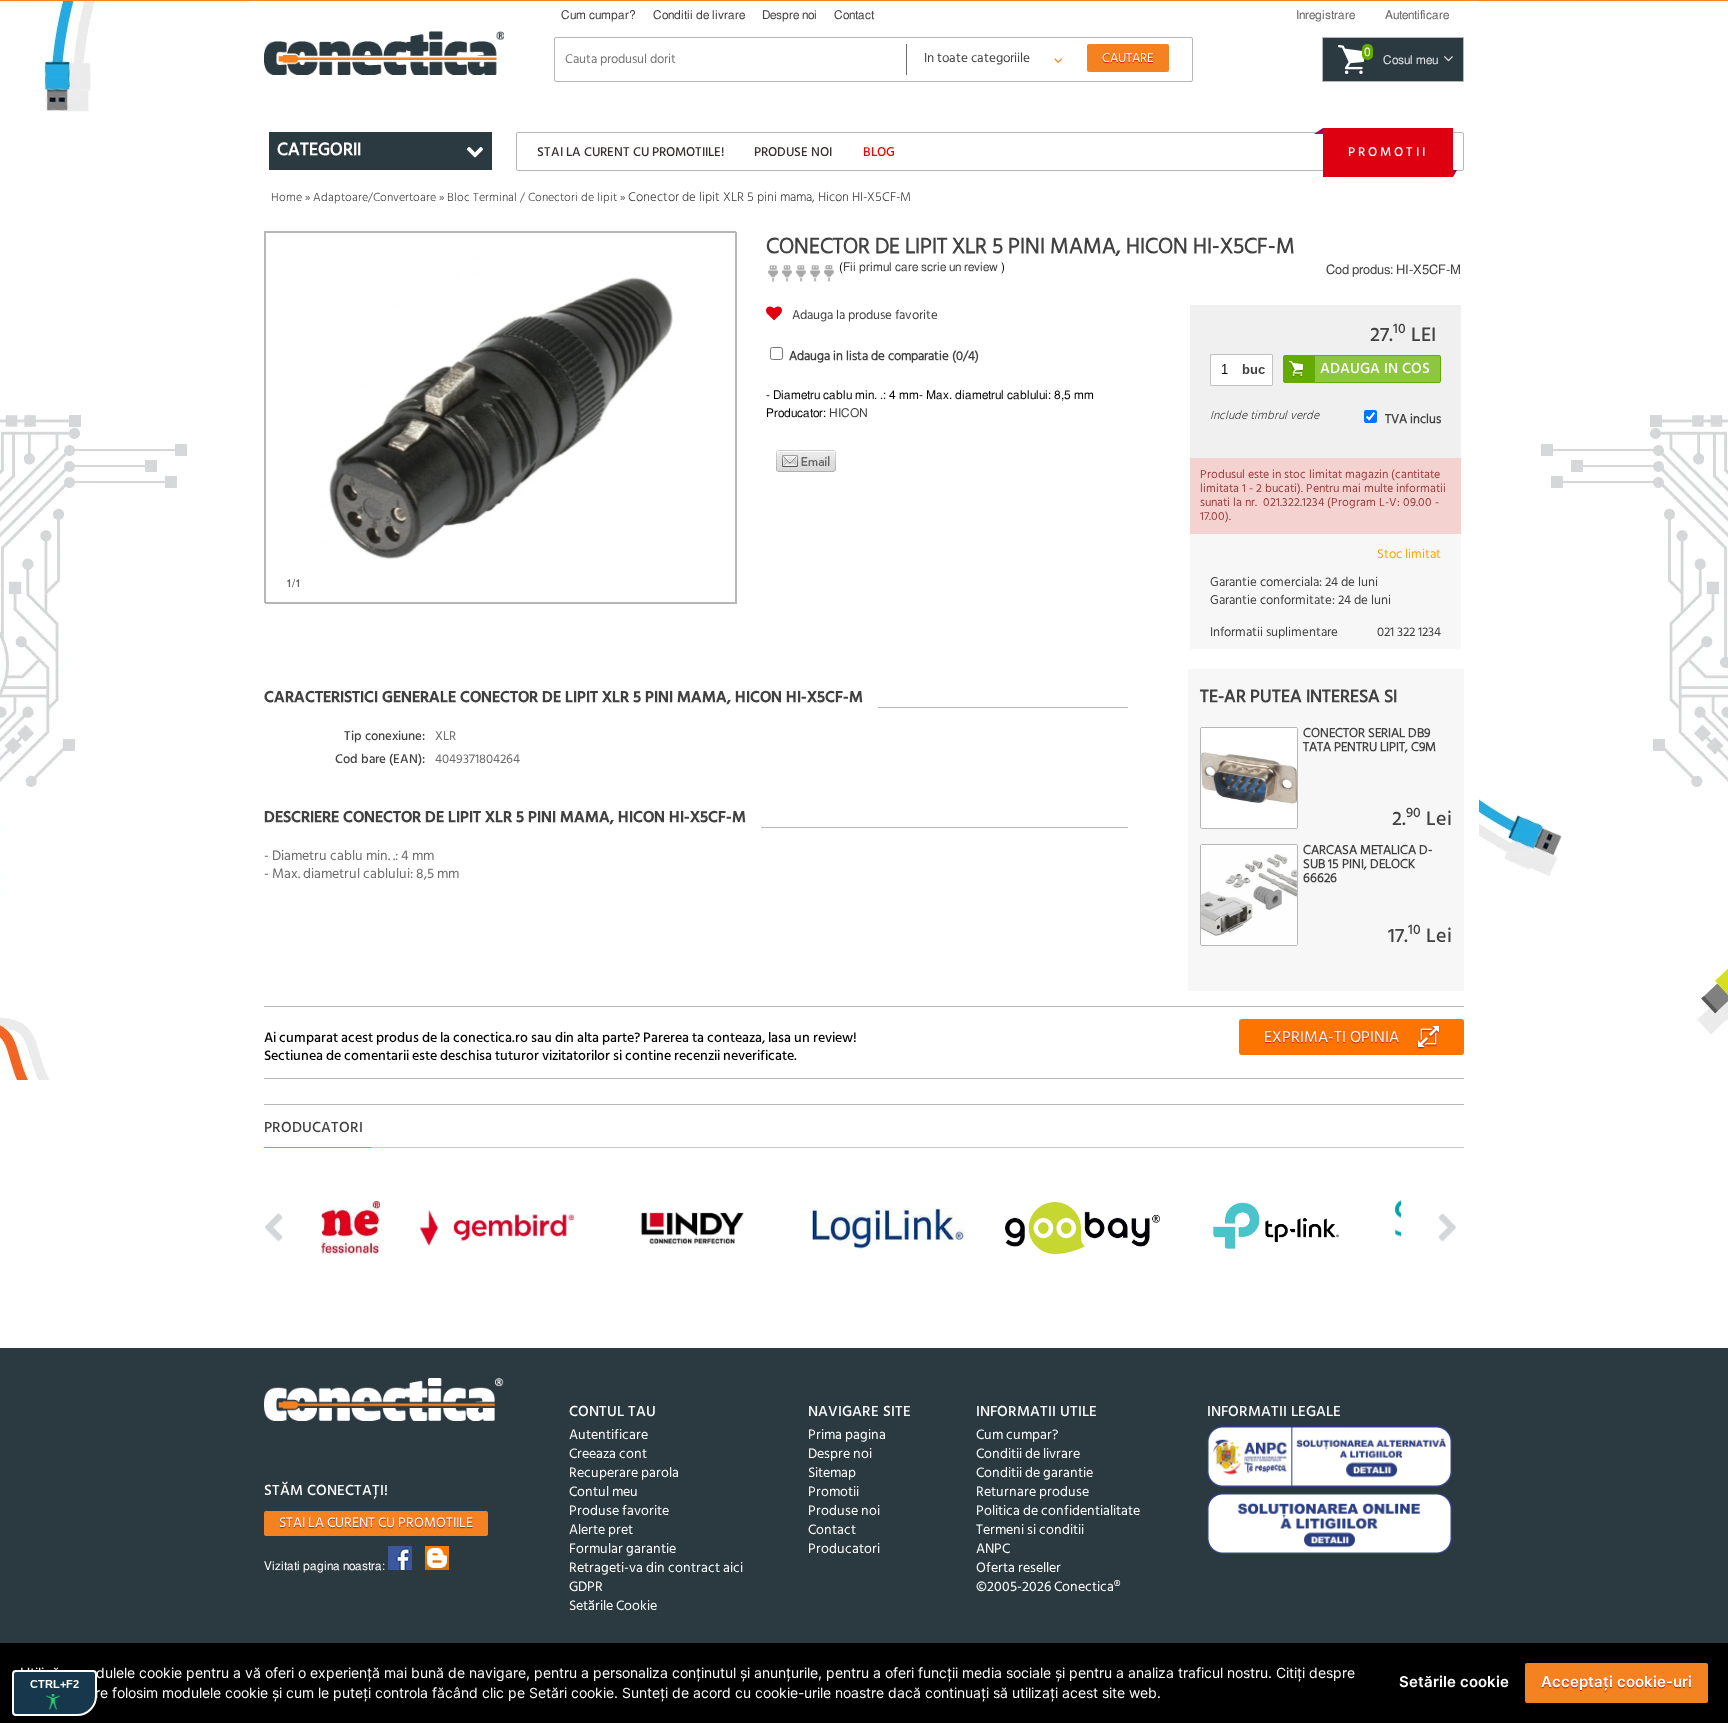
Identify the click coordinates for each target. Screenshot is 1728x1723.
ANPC (993, 1549)
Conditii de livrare (699, 15)
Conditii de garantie (1034, 1473)
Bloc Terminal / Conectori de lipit (532, 198)
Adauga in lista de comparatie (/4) (884, 356)
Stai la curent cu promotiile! (630, 152)
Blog (879, 152)
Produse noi (793, 152)
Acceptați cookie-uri (1616, 1681)
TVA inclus (1413, 419)
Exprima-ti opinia (1331, 1038)
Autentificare (608, 1435)
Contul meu (603, 1492)
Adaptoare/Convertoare (374, 198)
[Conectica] (384, 1402)
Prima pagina (847, 1435)
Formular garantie (622, 1549)
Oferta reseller (1018, 1568)
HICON (848, 413)
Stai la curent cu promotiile (376, 1523)
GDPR (586, 1587)
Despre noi (789, 15)
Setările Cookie (613, 1606)
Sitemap (832, 1473)
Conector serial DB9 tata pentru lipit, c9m (1369, 741)
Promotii (1388, 152)
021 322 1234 (1409, 632)
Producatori (844, 1549)
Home (286, 198)
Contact (854, 15)
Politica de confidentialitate (1058, 1511)
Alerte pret (601, 1530)
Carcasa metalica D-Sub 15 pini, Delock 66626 (1367, 865)
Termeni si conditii (1030, 1530)
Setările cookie (1454, 1681)
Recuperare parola (624, 1473)
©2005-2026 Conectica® (1048, 1587)
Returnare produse (1032, 1492)
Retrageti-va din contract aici (656, 1568)
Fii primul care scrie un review (920, 267)
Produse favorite (619, 1511)
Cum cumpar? (598, 15)
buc (1253, 369)
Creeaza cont (608, 1454)
